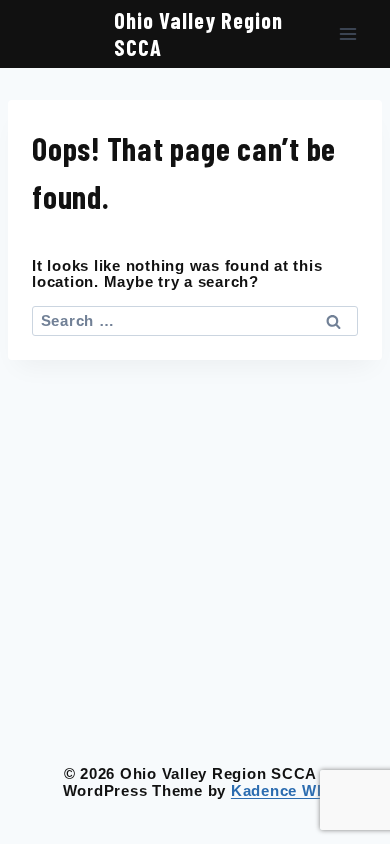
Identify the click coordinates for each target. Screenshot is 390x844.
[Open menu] (347, 34)
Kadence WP (279, 790)
